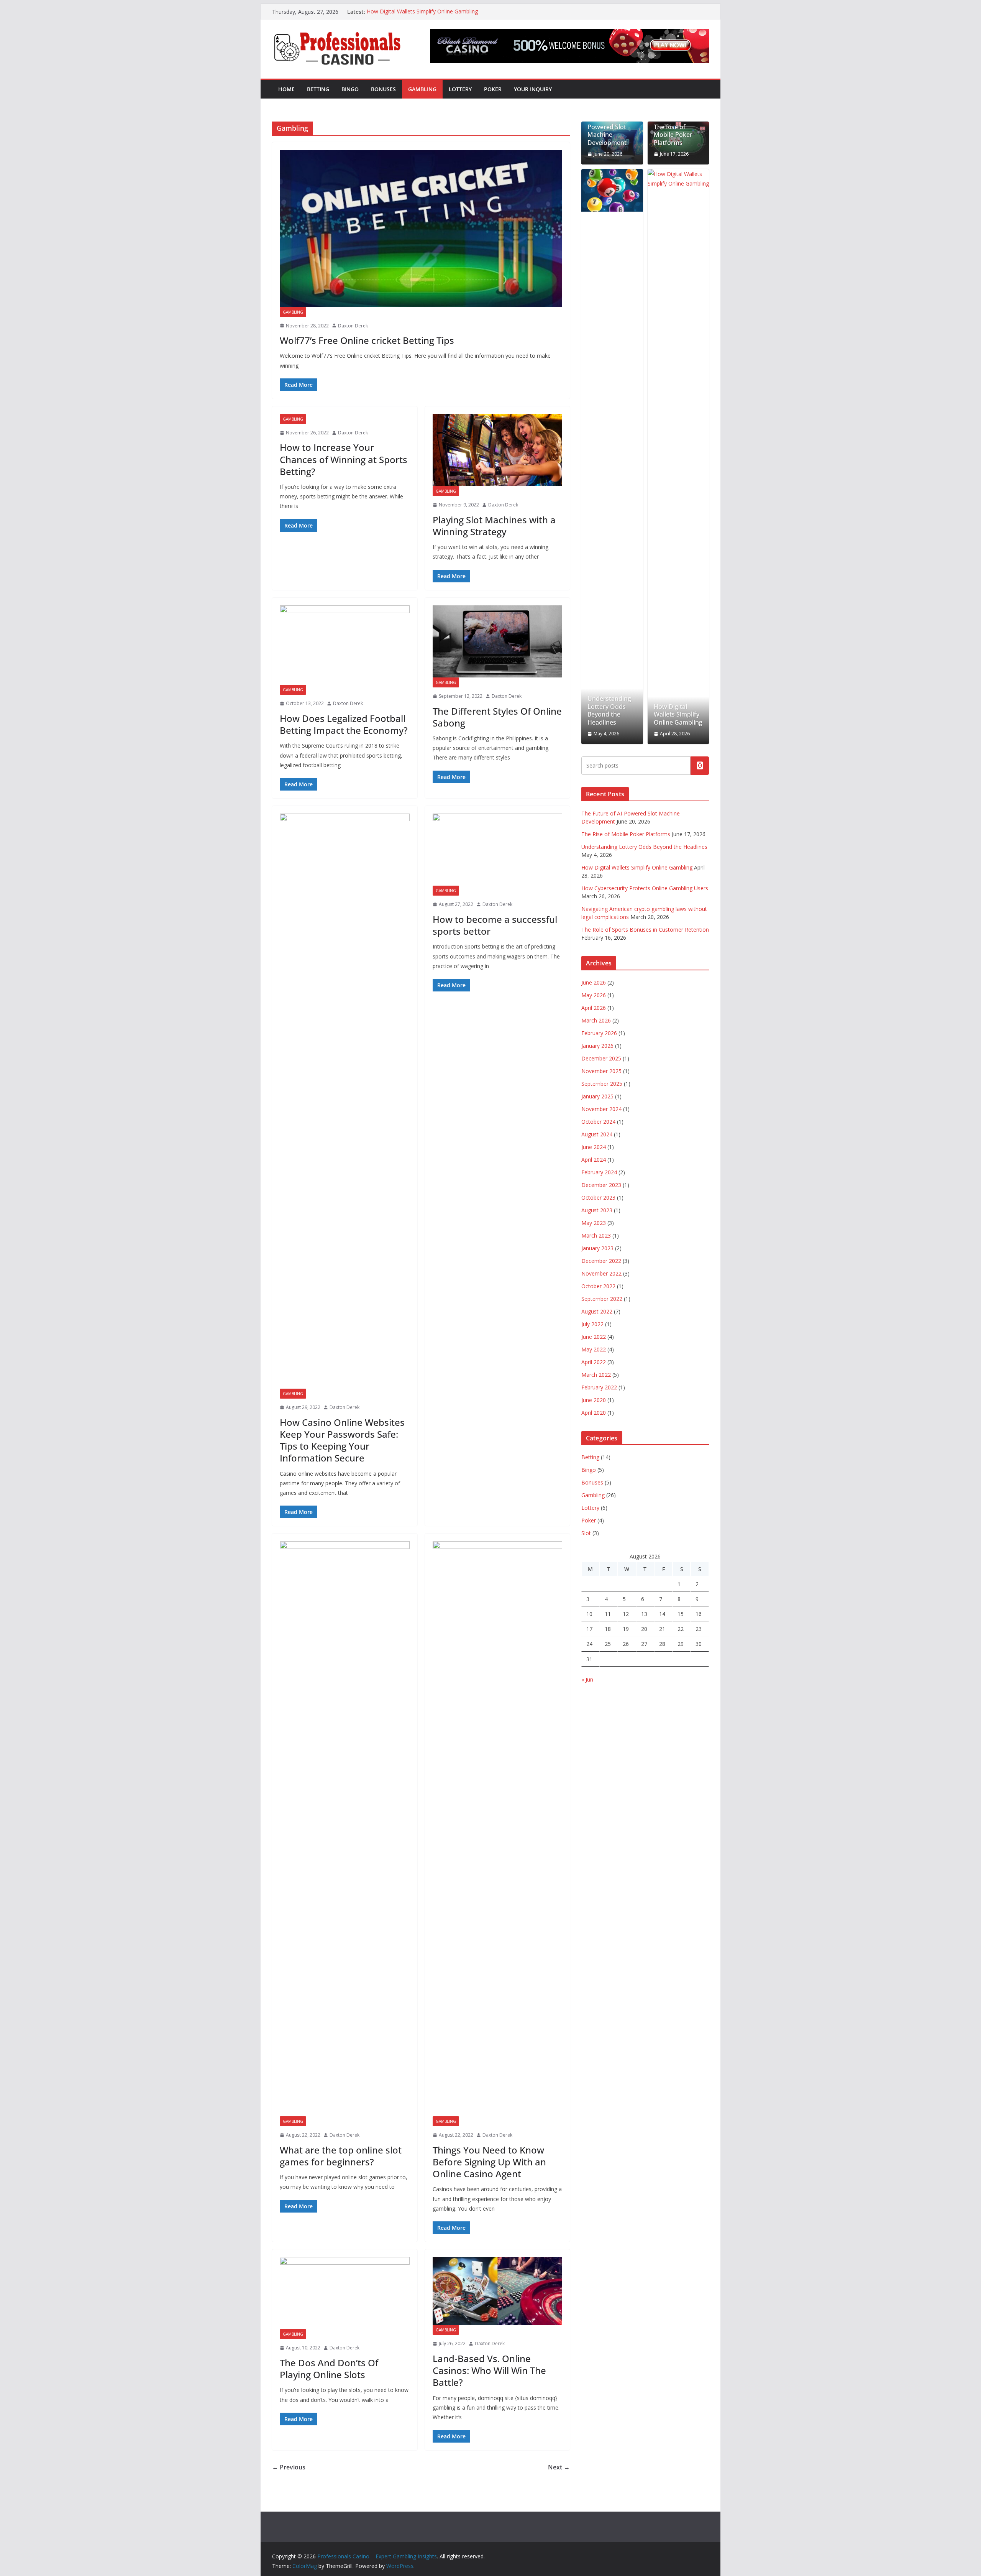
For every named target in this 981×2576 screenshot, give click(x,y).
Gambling (422, 89)
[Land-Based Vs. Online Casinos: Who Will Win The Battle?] (498, 2291)
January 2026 (597, 1046)
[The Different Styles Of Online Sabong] (498, 641)
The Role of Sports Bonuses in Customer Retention (645, 930)
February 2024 (599, 1172)
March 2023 (596, 1235)
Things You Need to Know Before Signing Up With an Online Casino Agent (489, 2162)
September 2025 (602, 1084)
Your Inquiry (533, 89)
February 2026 (599, 1033)
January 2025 (597, 1096)
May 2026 (594, 995)
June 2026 (594, 982)
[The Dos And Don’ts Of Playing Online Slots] (345, 2293)
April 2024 (594, 1160)
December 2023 (601, 1185)
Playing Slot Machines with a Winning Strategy (494, 526)
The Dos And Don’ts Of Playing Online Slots (329, 2369)
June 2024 (594, 1147)
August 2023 (597, 1210)
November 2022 (601, 1273)
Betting (318, 89)
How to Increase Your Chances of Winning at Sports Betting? (344, 459)
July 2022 (592, 1324)
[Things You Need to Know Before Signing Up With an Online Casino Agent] (498, 1829)
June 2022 (594, 1337)
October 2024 (598, 1122)
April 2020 (594, 1413)
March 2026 (596, 1020)
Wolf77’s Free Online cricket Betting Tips (367, 340)
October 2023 (598, 1198)
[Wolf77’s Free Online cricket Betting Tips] (421, 229)
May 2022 (594, 1349)
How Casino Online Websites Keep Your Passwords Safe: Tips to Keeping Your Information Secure (342, 1440)
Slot (586, 1533)
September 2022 (602, 1299)
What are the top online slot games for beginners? (341, 2156)
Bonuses (383, 89)
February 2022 (599, 1387)
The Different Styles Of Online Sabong (497, 717)
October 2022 (598, 1286)
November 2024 (601, 1109)
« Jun (587, 1679)
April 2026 (594, 1008)
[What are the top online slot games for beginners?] (345, 1829)
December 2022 (601, 1261)
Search (700, 765)
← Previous (289, 2467)
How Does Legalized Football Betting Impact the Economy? (344, 724)
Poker (493, 89)
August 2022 (597, 1311)
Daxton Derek (353, 326)
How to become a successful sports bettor (495, 925)
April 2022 (594, 1362)
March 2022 (596, 1375)
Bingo (350, 89)
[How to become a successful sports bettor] (498, 850)
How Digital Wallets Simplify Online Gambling (422, 12)
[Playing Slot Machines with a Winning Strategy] (498, 450)
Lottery (460, 89)
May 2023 (594, 1223)
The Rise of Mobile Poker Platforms (673, 135)
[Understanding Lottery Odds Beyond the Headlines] (612, 190)
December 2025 (601, 1058)
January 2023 (597, 1248)
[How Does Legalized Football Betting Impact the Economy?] (345, 645)
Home (286, 89)
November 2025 (601, 1071)
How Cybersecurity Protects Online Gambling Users (645, 888)
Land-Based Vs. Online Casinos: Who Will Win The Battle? (489, 2370)
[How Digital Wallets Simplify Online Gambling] (678, 457)
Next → (559, 2467)
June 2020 (594, 1400)
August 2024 (597, 1134)
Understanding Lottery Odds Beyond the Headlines (609, 711)
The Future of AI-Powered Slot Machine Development (612, 131)
